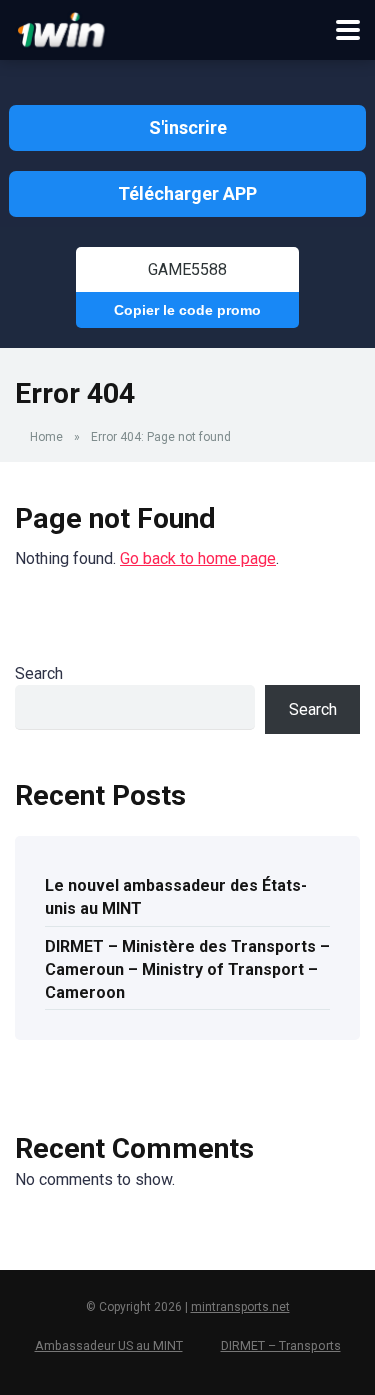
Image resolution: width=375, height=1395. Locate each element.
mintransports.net (240, 1307)
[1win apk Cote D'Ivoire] (62, 27)
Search (39, 673)
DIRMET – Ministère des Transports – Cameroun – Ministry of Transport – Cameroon (187, 969)
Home (46, 437)
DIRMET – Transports (281, 1345)
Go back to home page (198, 558)
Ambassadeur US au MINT (109, 1345)
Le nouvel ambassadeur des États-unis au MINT (176, 897)
